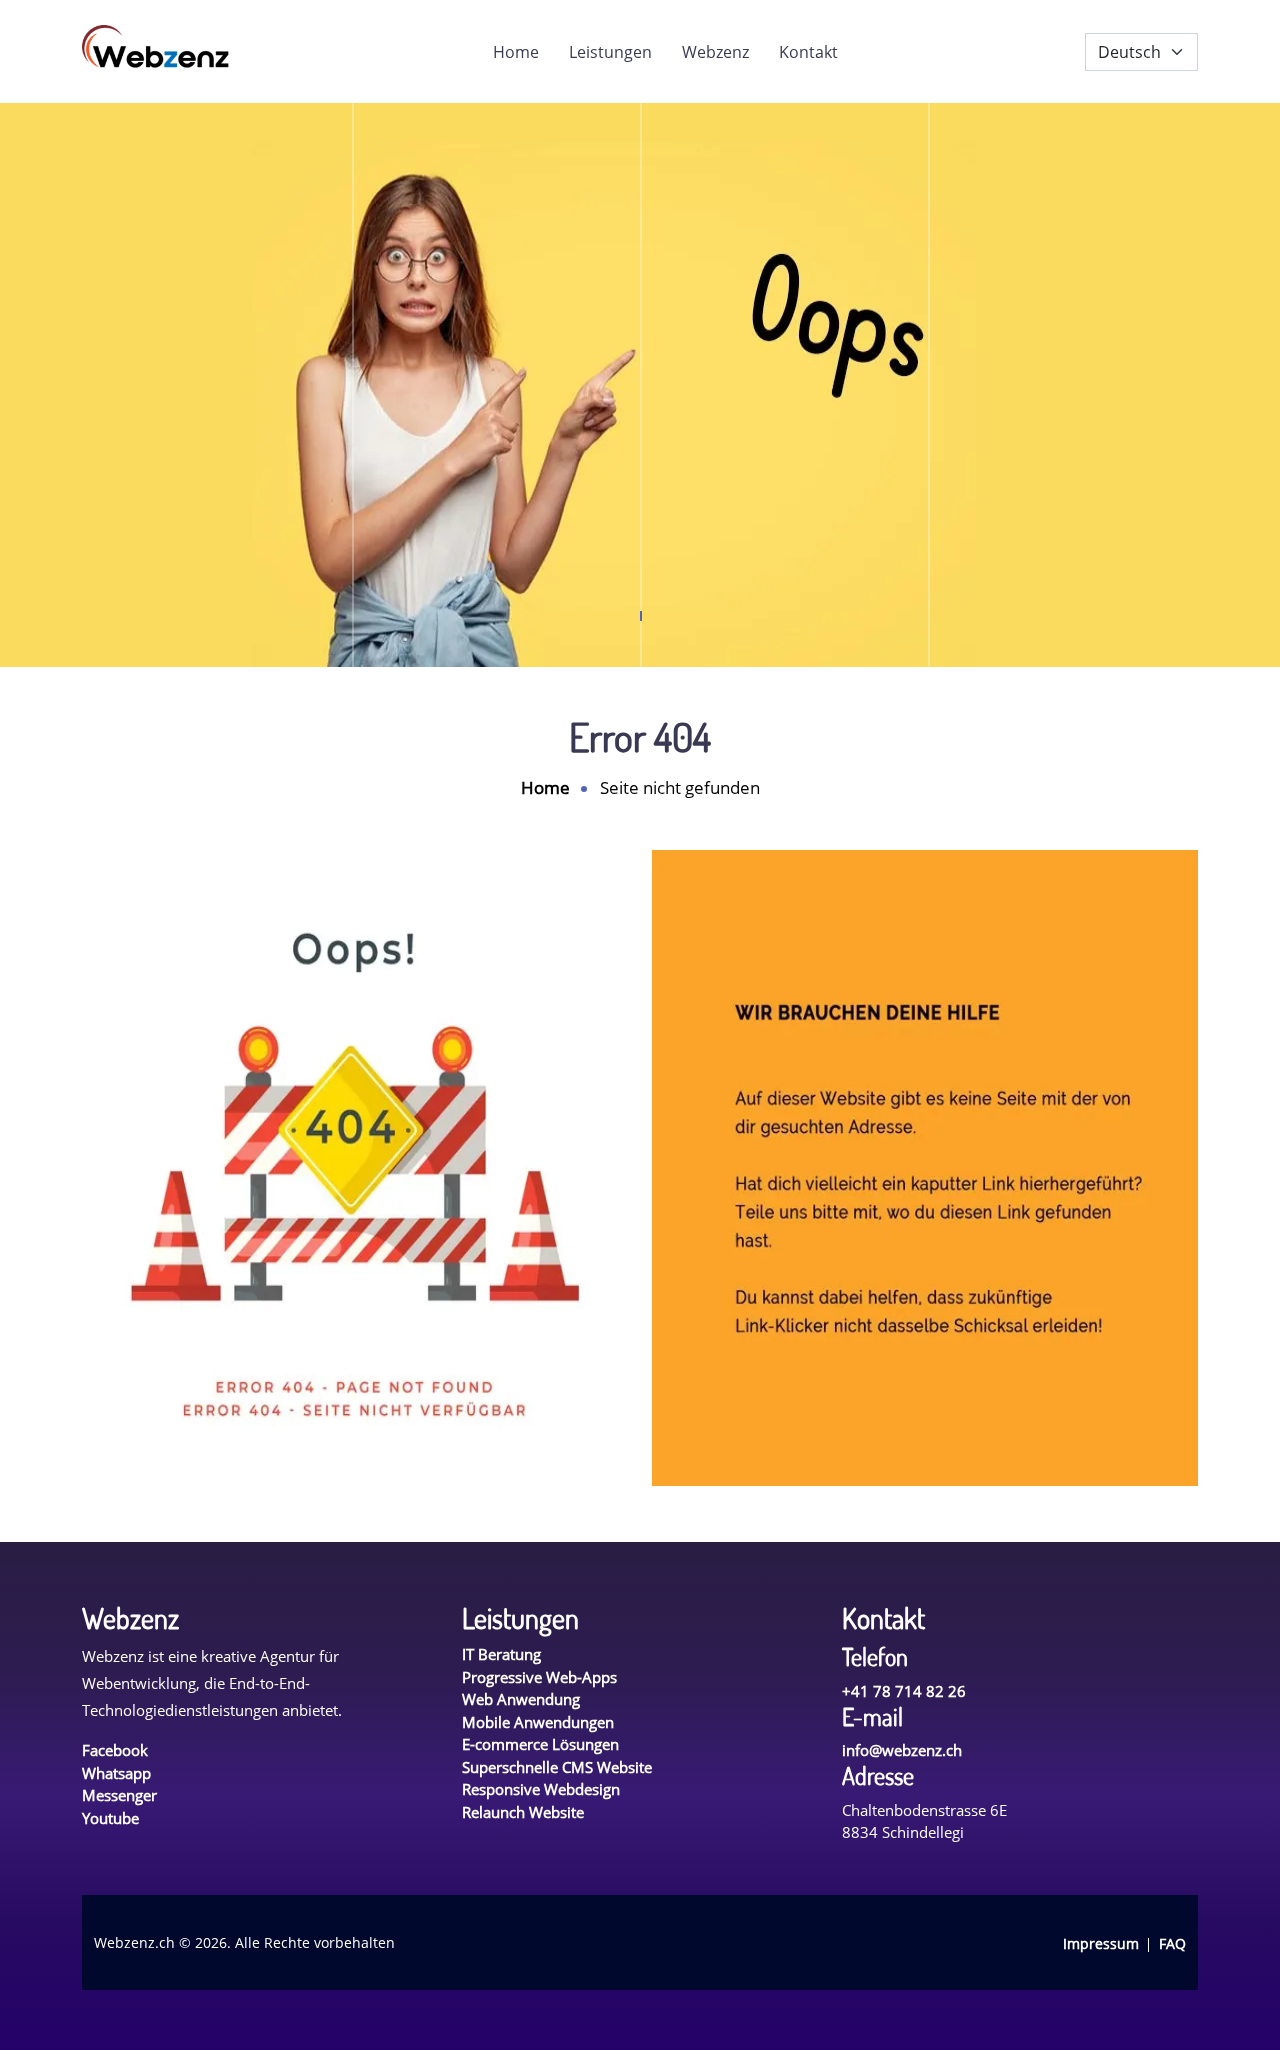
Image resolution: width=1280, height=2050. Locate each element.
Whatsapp (116, 1773)
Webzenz (715, 52)
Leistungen (610, 52)
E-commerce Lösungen (540, 1744)
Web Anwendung (521, 1699)
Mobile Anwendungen (538, 1722)
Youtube (110, 1818)
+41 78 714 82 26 (904, 1691)
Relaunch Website (523, 1812)
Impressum (1101, 1943)
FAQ (1172, 1943)
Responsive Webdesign (541, 1789)
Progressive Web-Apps (539, 1677)
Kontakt (808, 52)
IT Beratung (501, 1654)
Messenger (119, 1795)
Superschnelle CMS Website (557, 1767)
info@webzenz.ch (902, 1750)
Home (516, 52)
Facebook (115, 1750)
